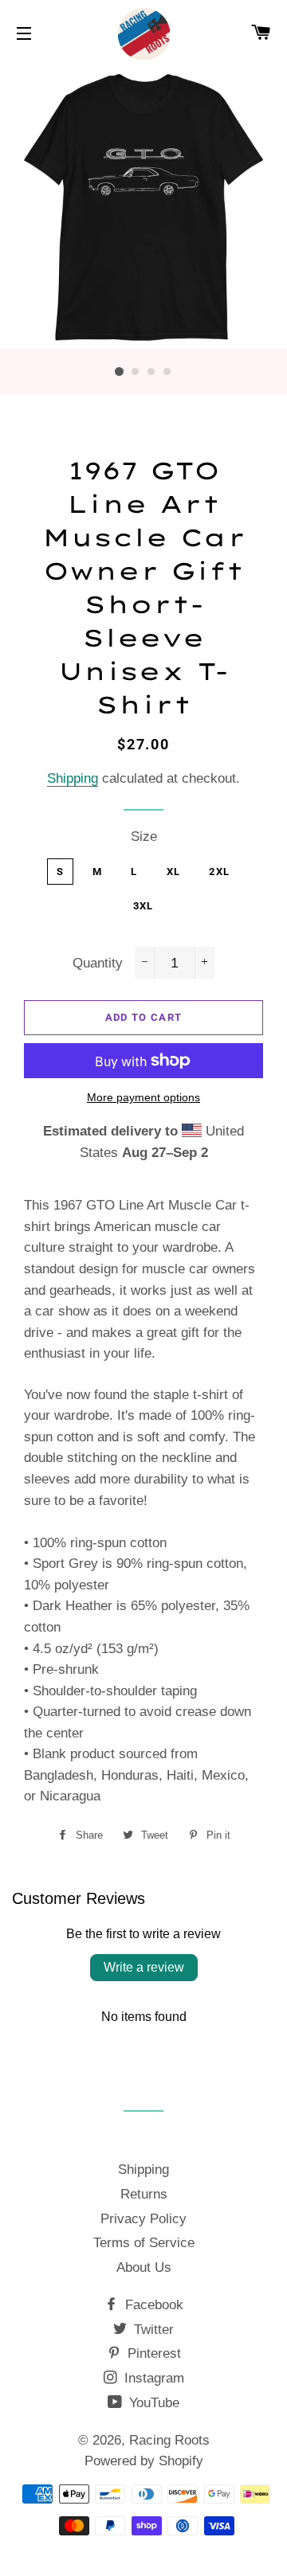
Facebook (152, 2305)
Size (144, 837)
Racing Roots (169, 2440)
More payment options (143, 1097)
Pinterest (152, 2353)
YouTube (152, 2403)
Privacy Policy (143, 2219)
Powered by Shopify (144, 2461)
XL (174, 872)
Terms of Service (144, 2243)
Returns (144, 2194)
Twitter (152, 2330)
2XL (219, 872)
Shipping (73, 778)
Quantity (98, 963)
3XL (143, 906)
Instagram (152, 2378)
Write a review (144, 1967)
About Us (144, 2267)
